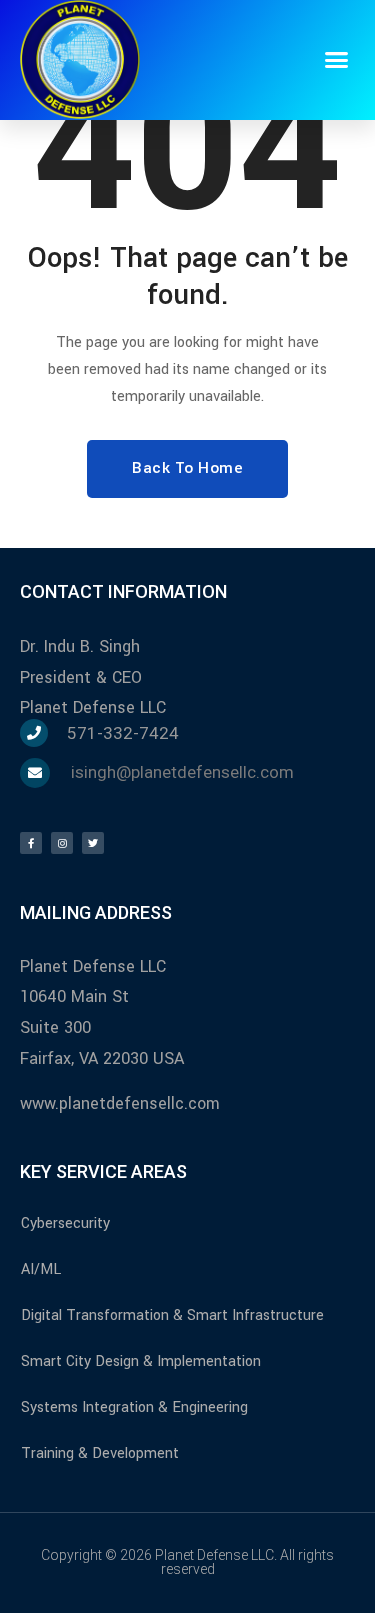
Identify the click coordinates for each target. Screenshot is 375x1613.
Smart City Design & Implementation (141, 1361)
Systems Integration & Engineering (134, 1407)
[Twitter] (93, 843)
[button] (337, 60)
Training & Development (100, 1453)
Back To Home (187, 468)
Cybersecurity (65, 1223)
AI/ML (41, 1269)
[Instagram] (62, 843)
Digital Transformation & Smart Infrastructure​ (172, 1315)
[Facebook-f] (31, 843)
